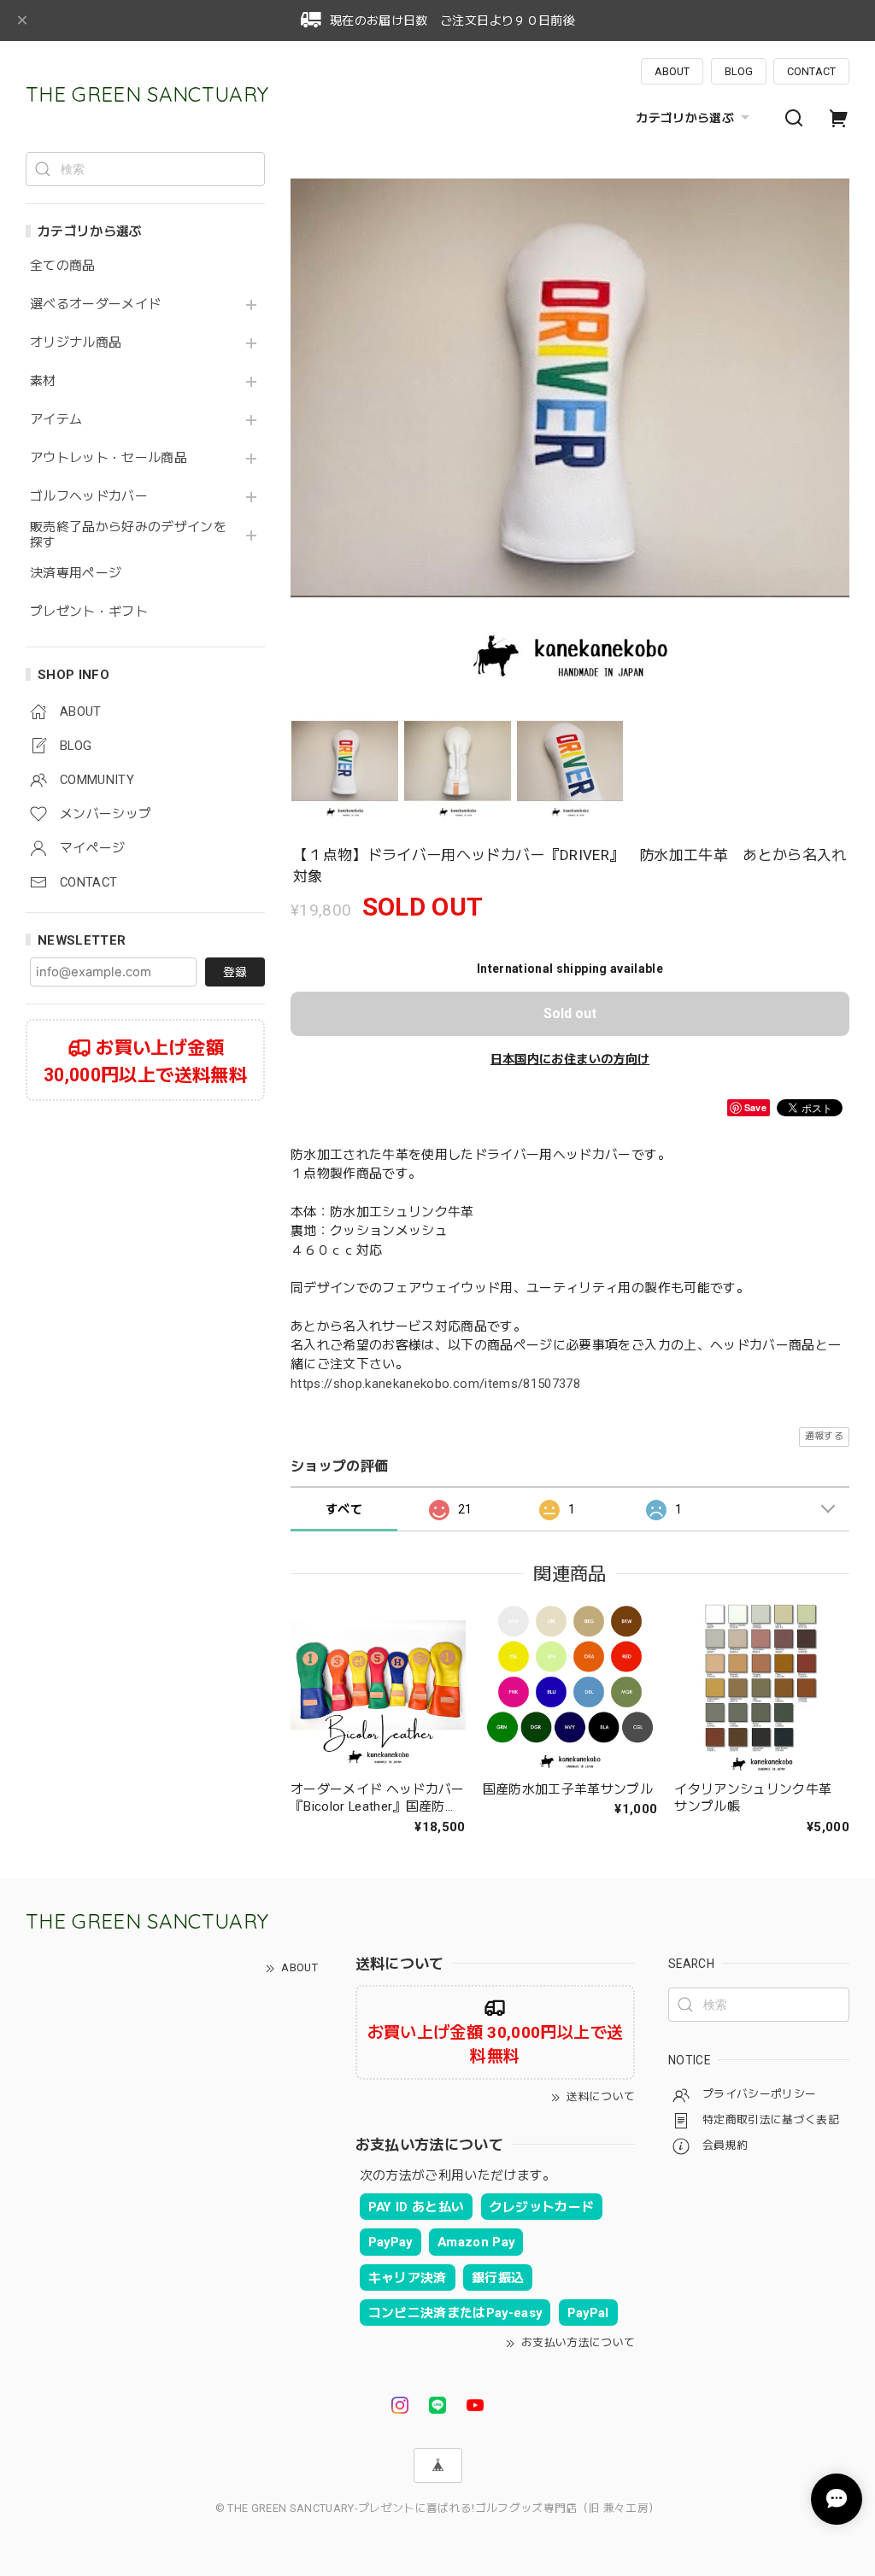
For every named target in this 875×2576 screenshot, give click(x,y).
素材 (43, 381)
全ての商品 (63, 266)
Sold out (570, 1013)
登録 (235, 972)
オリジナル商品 (76, 343)
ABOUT (672, 71)
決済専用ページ (76, 574)
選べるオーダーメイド (95, 304)
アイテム (56, 420)
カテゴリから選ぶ (685, 118)
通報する (824, 1436)
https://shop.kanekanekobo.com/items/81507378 (435, 1384)
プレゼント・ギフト (89, 612)
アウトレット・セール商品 (109, 458)
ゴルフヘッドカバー (89, 497)
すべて (344, 1509)
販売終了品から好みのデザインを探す (128, 535)
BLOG (739, 71)
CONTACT (811, 71)
